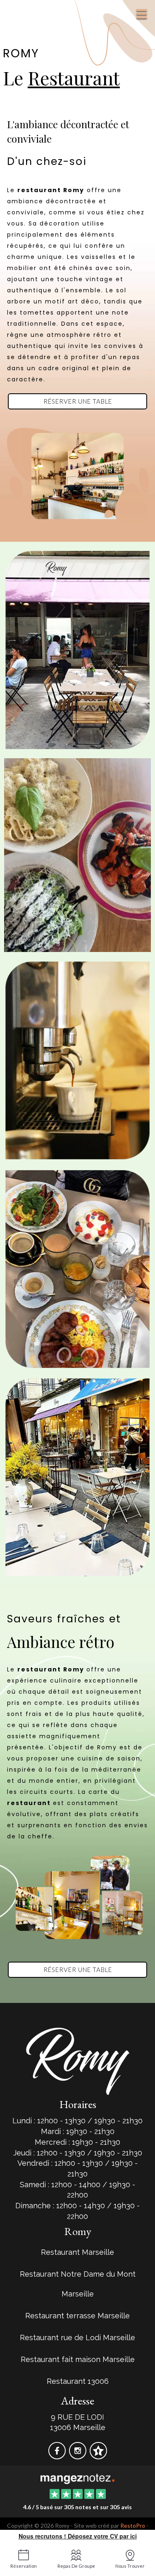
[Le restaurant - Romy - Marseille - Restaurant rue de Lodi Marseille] (77, 854)
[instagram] (79, 2456)
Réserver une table (78, 401)
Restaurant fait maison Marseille (78, 2359)
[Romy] (77, 2478)
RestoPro (133, 2525)
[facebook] (58, 2456)
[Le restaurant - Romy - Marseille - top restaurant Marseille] (77, 1476)
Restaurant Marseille (77, 2252)
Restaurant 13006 (78, 2381)
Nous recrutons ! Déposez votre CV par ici (78, 2536)
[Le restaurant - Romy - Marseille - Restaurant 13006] (77, 475)
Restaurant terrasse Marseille (77, 2316)
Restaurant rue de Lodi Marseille (77, 2337)
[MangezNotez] (98, 2456)
